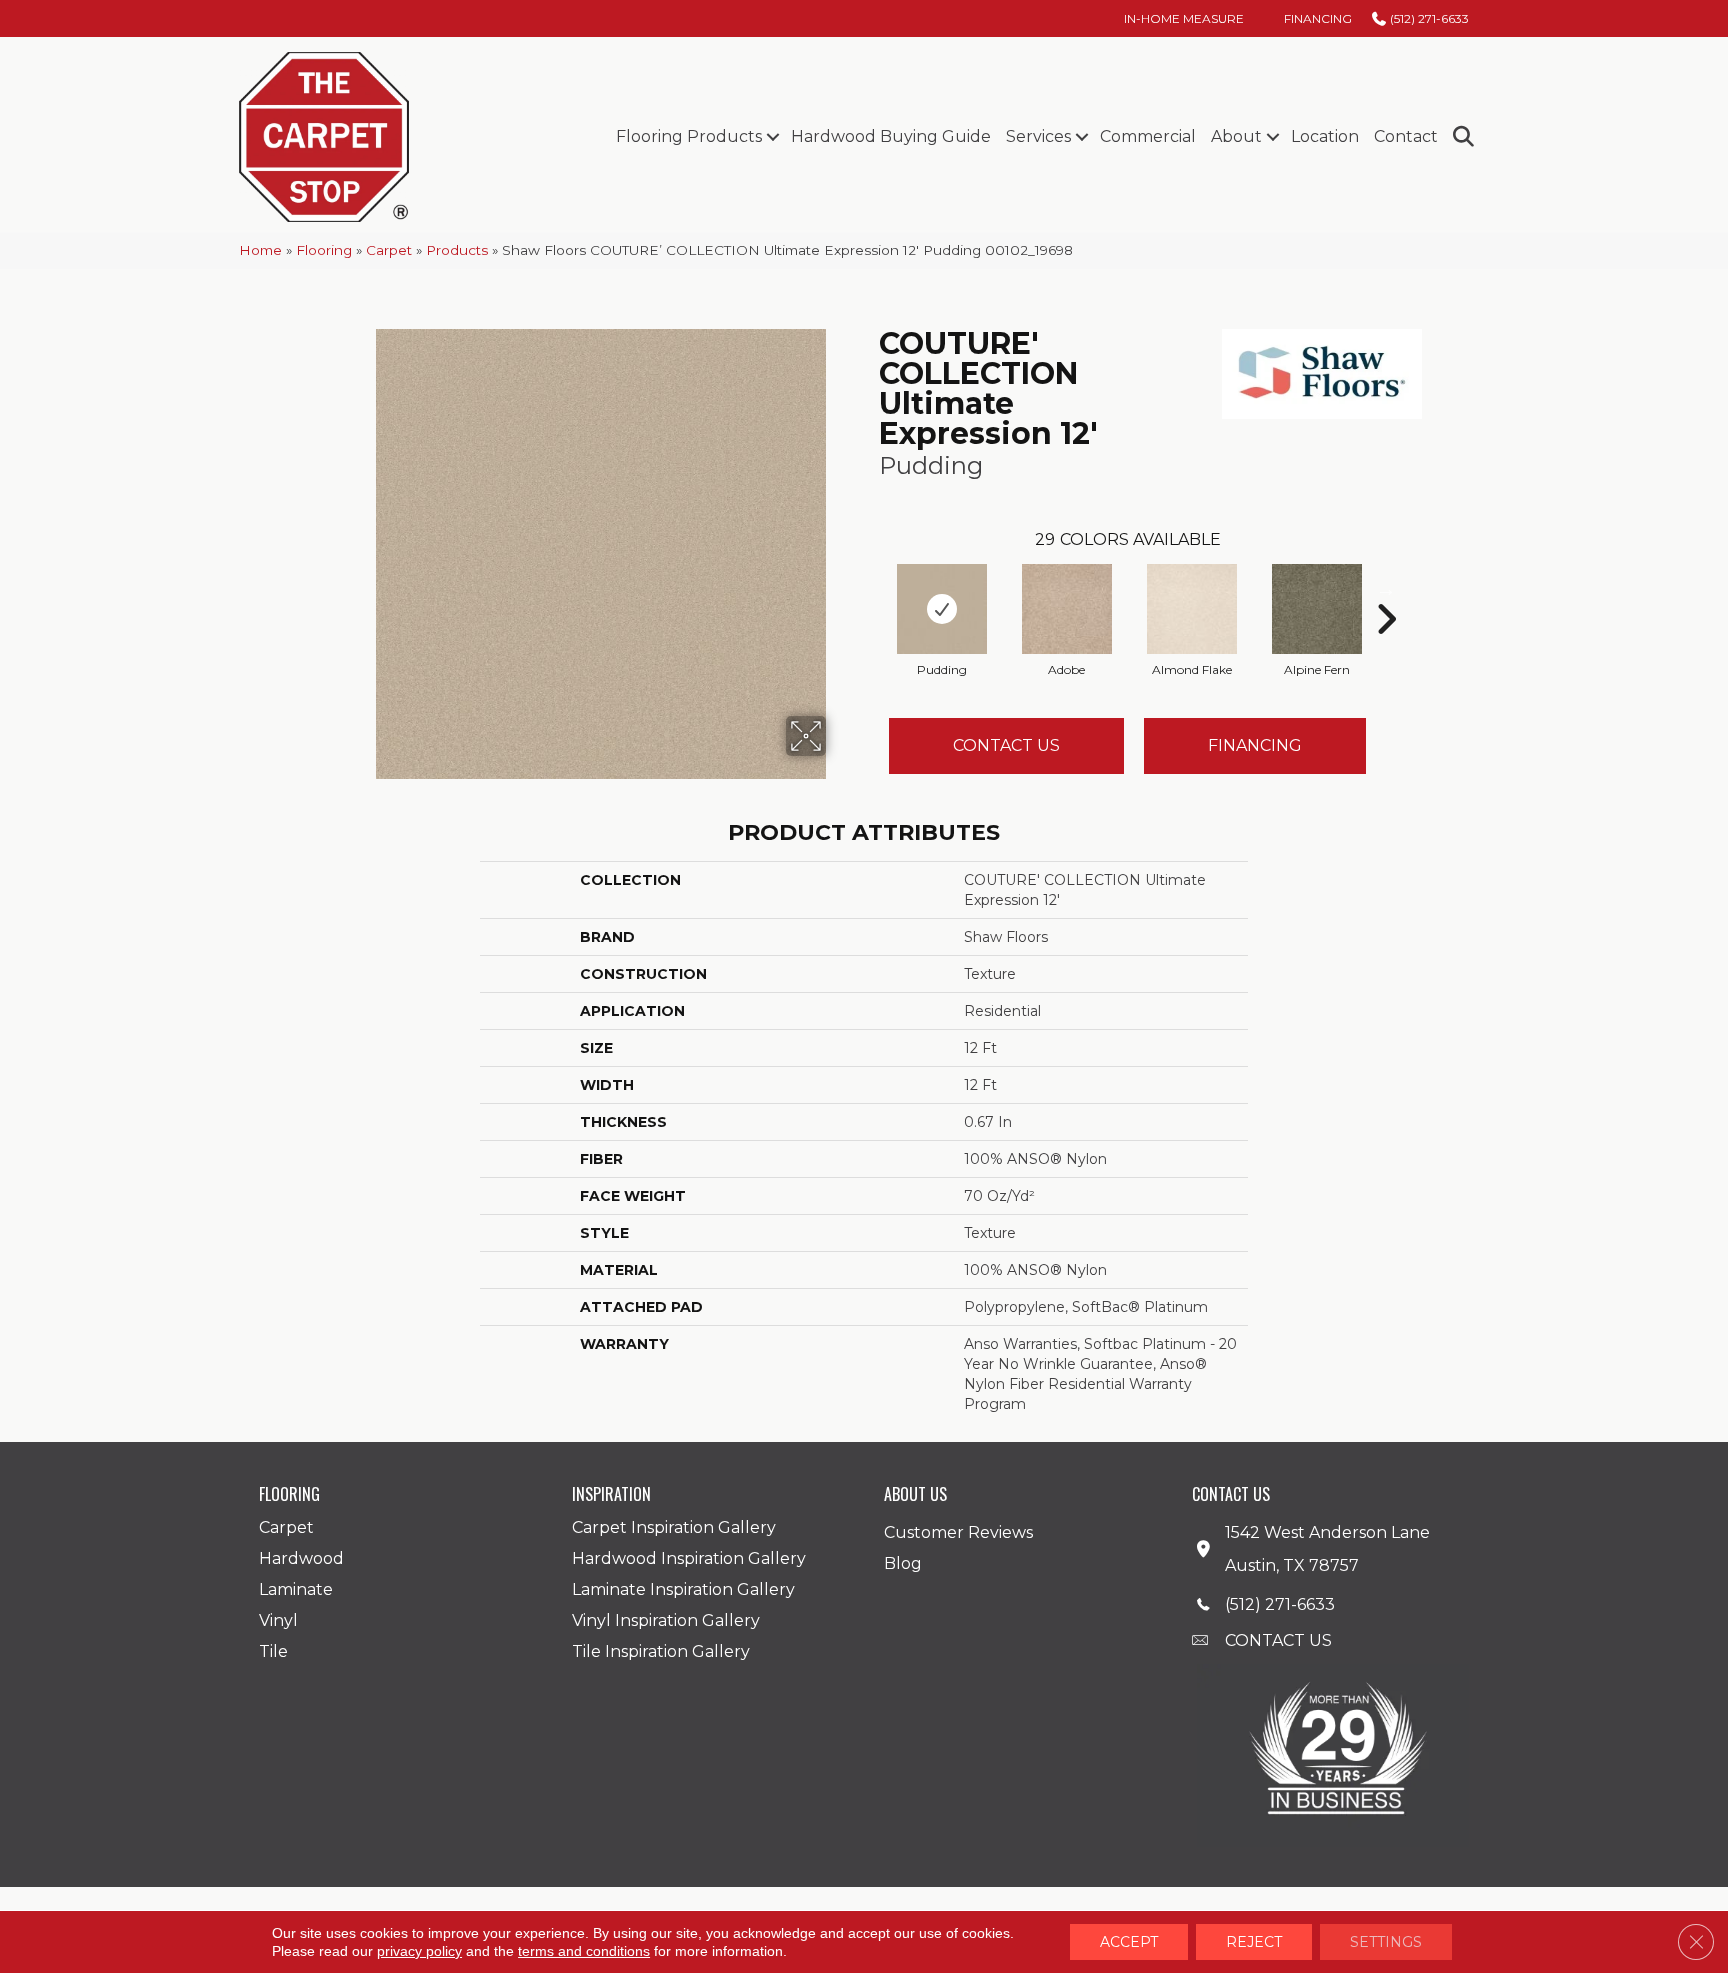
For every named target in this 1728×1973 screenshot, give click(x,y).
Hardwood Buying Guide (891, 136)
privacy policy (419, 1951)
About (1236, 136)
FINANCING (1255, 745)
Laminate (296, 1589)
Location (1325, 136)
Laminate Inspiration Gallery (683, 1589)
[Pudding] (942, 609)
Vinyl (278, 1620)
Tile (273, 1651)
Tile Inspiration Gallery (661, 1651)
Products (457, 250)
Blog (903, 1563)
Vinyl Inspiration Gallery (666, 1620)
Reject (1254, 1942)
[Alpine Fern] (1317, 609)
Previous (869, 589)
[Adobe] (1067, 609)
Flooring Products (689, 136)
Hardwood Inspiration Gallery (689, 1558)
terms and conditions (584, 1951)
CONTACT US (1278, 1640)
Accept (1129, 1942)
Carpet (389, 250)
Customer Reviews (958, 1532)
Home (260, 250)
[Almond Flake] (1192, 609)
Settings (1386, 1942)
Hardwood (301, 1558)
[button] (772, 137)
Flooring (324, 250)
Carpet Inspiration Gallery (674, 1527)
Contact (1406, 136)
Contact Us (1006, 745)
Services (1038, 136)
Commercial (1148, 136)
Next (1386, 589)
